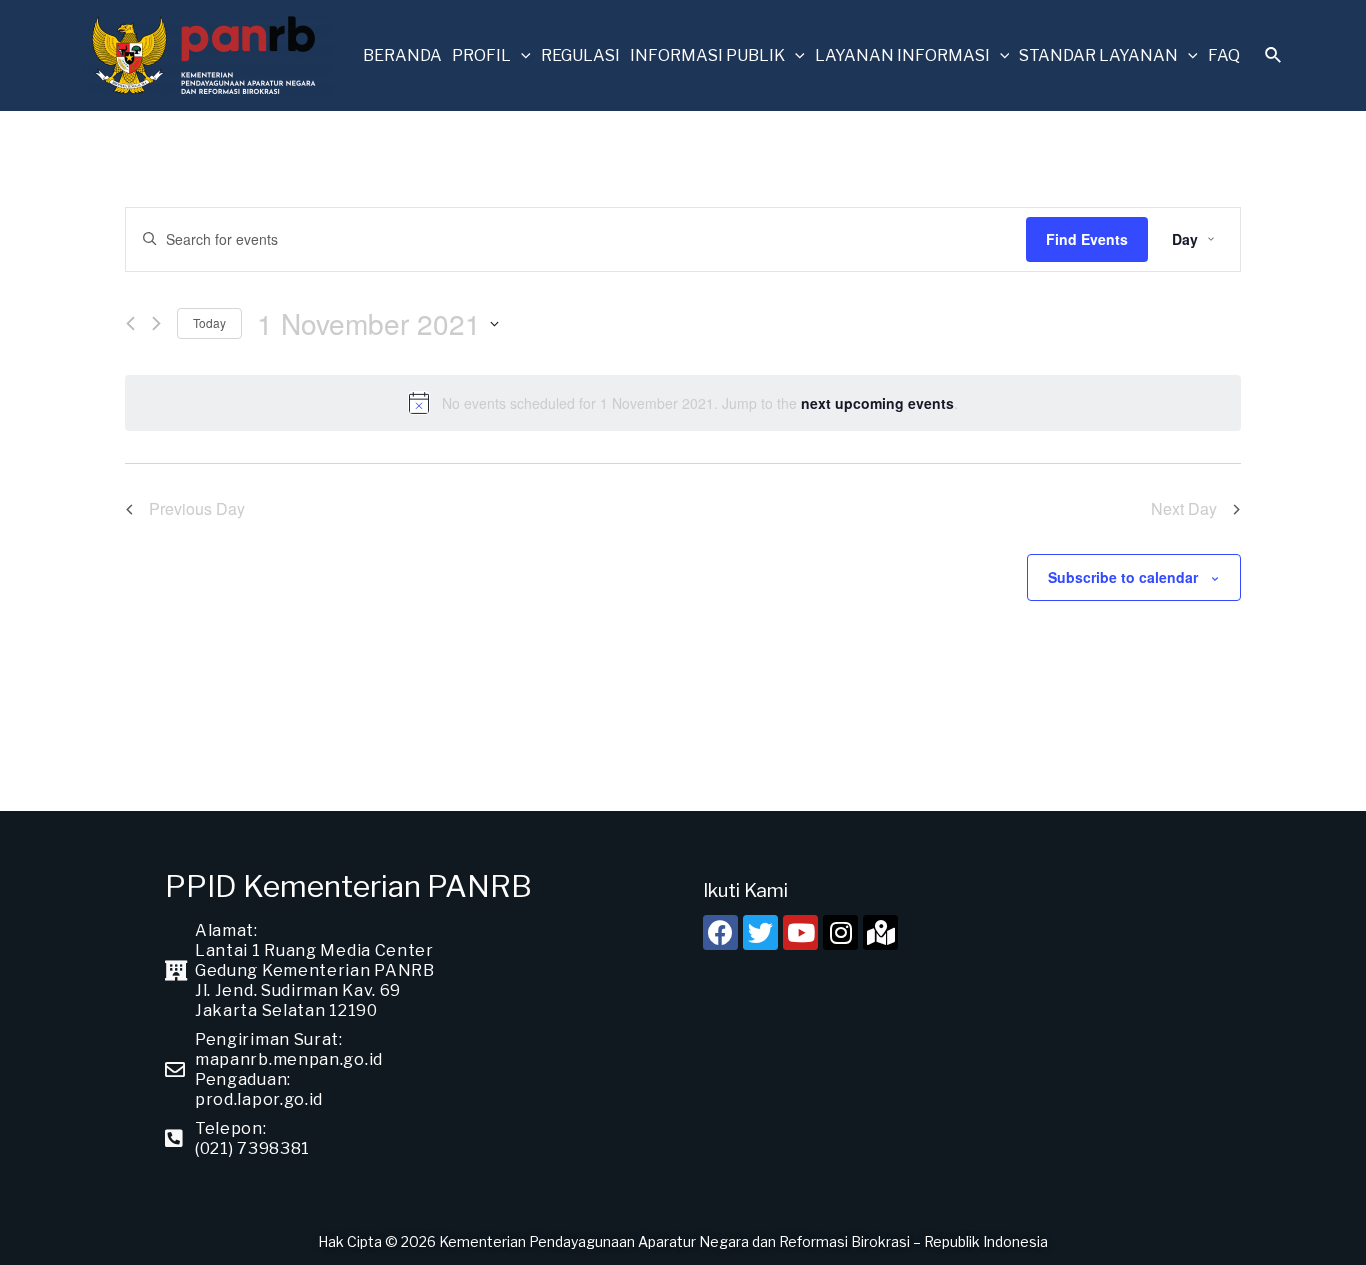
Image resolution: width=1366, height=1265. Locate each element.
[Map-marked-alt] (880, 932)
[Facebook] (720, 932)
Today (209, 322)
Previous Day (197, 508)
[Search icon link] (1274, 57)
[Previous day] (130, 323)
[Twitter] (760, 932)
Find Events (1087, 239)
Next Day (1184, 508)
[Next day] (156, 323)
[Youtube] (800, 932)
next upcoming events (877, 403)
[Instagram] (840, 932)
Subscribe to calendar (1123, 577)
